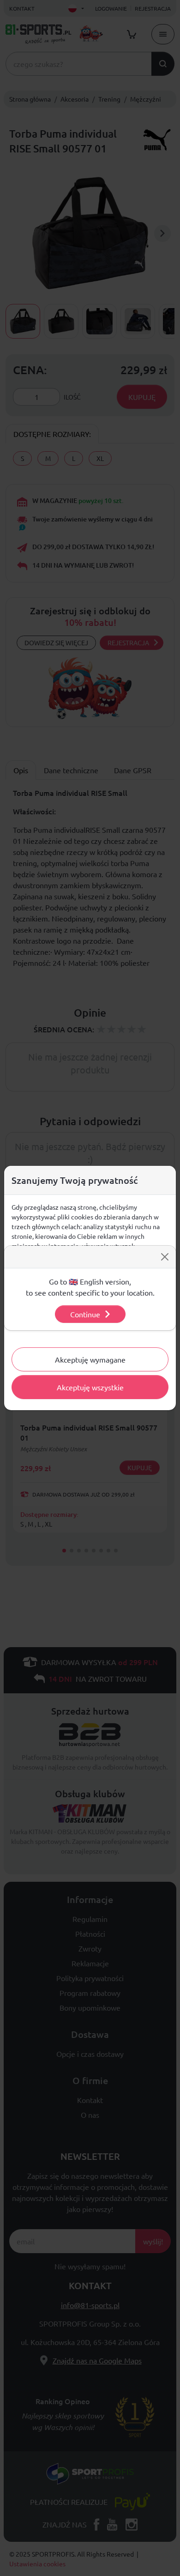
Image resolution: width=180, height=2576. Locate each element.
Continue (85, 1314)
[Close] (165, 1257)
